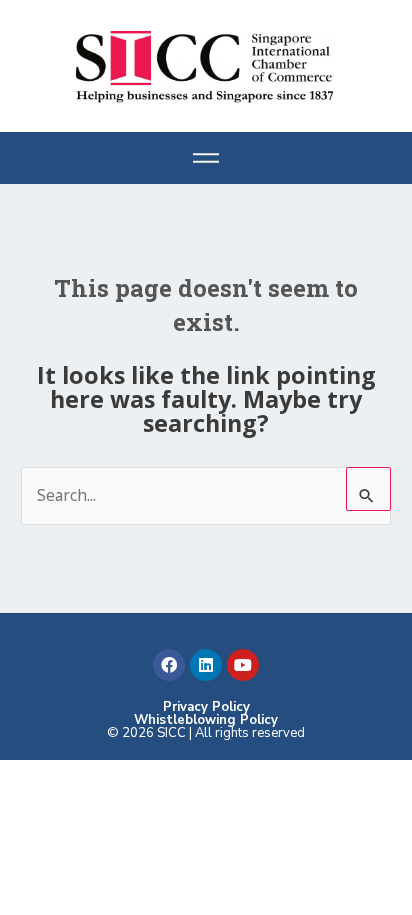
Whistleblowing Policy (206, 720)
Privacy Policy (206, 707)
